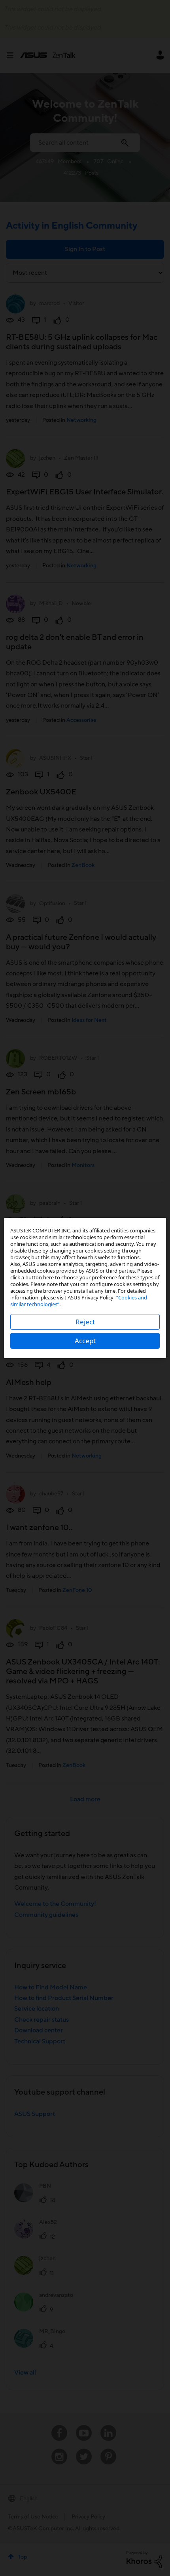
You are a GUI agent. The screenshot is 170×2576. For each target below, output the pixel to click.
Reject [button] (85, 1322)
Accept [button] (85, 1341)
